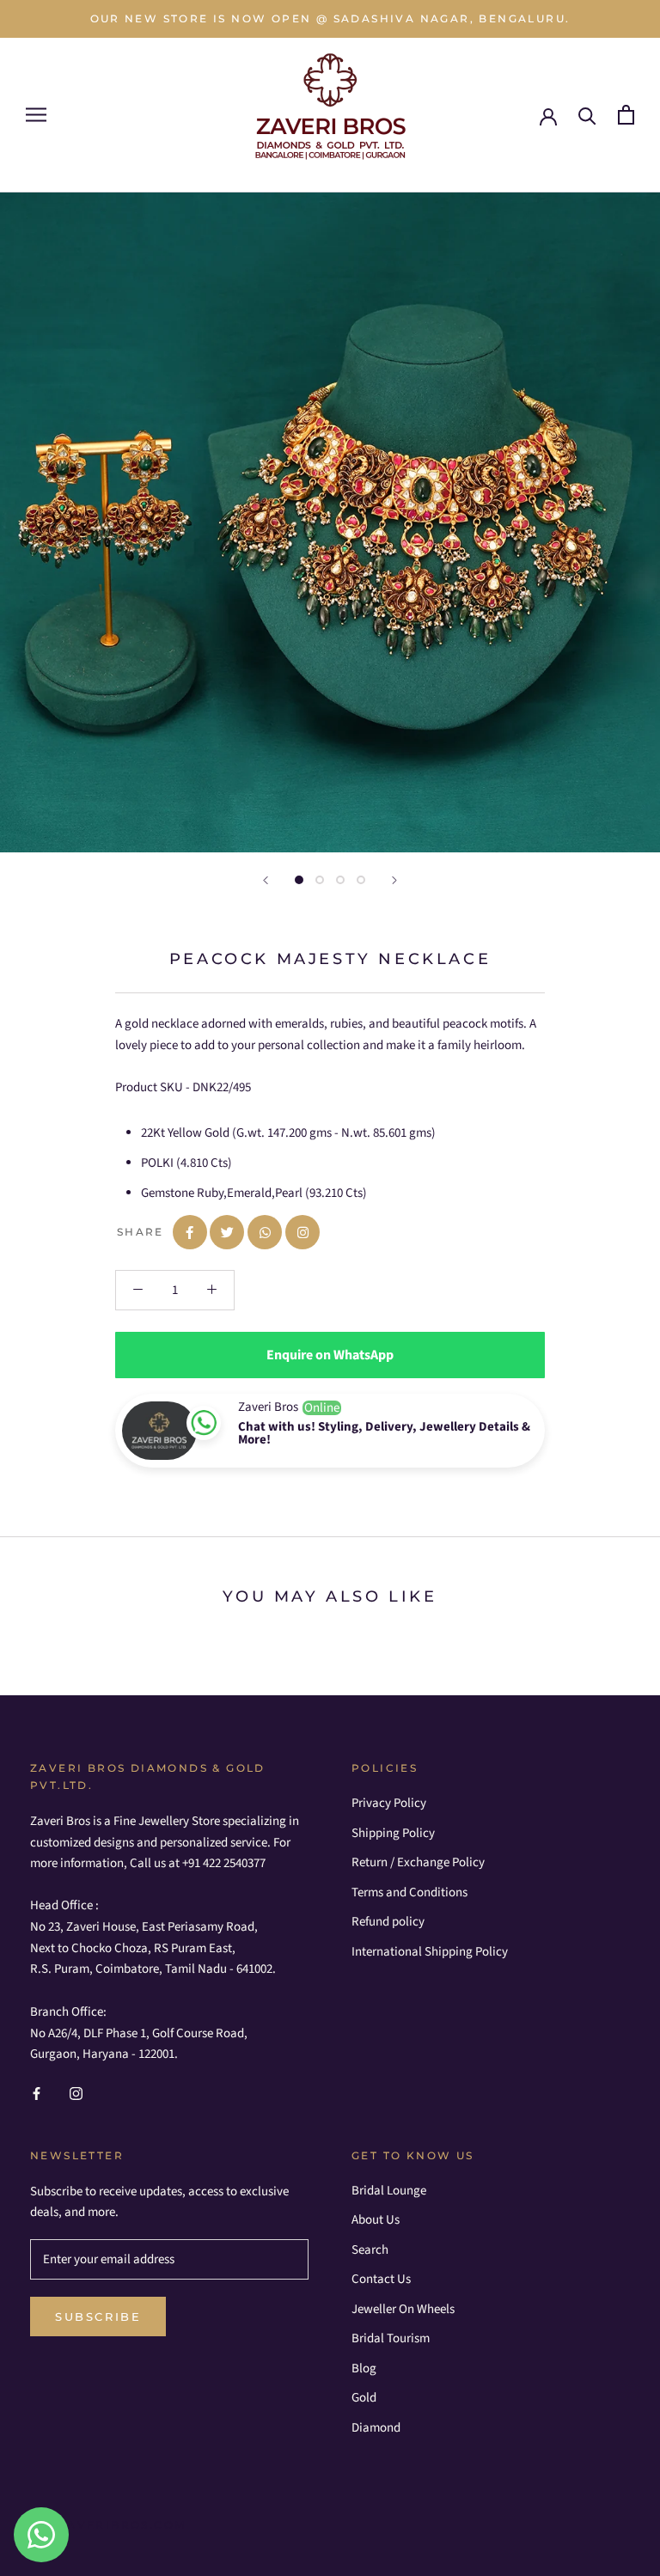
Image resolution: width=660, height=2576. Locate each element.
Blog (364, 2368)
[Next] (394, 880)
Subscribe (98, 2317)
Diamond (376, 2428)
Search (370, 2250)
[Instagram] (76, 2094)
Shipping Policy (393, 1833)
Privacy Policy (389, 1803)
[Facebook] (37, 2094)
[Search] (587, 115)
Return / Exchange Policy (418, 1862)
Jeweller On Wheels (403, 2309)
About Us (376, 2220)
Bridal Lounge (389, 2191)
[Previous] (266, 880)
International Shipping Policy (430, 1952)
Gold (364, 2398)
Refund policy (388, 1922)
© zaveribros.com (114, 2525)
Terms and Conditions (409, 1892)
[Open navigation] (36, 115)
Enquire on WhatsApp (330, 1355)
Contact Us (381, 2279)
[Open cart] (626, 115)
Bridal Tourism (391, 2338)
